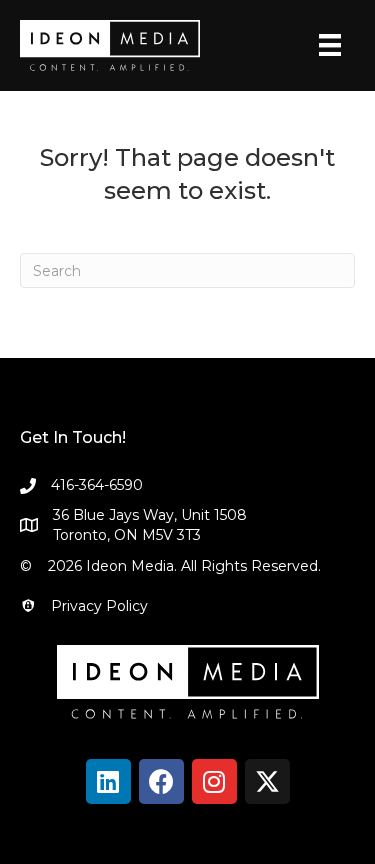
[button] (108, 781)
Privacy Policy (99, 606)
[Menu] (330, 45)
